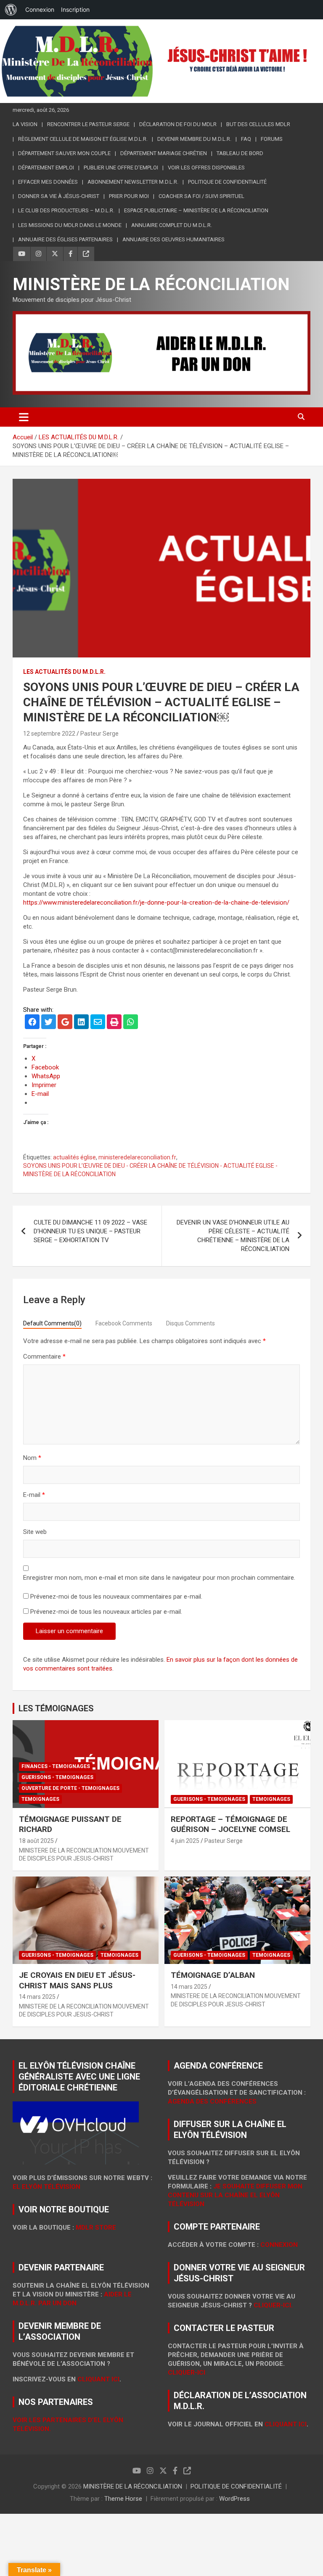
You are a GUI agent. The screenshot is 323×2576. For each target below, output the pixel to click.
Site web (35, 1532)
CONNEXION (279, 2245)
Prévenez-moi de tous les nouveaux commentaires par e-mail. (116, 1597)
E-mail (34, 1495)
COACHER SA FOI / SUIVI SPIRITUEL (201, 196)
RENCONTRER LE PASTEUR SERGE (88, 124)
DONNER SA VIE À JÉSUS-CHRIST (59, 196)
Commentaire (44, 1357)
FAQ (246, 139)
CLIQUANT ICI (98, 2379)
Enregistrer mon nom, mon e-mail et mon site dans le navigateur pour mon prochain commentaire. (159, 1578)
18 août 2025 (36, 1841)
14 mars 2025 (37, 1997)
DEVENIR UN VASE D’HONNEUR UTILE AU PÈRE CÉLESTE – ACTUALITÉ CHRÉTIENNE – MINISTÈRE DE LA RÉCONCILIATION (233, 1236)
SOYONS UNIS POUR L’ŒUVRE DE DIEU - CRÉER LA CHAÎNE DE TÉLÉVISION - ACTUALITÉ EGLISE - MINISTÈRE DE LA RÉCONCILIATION (150, 1170)
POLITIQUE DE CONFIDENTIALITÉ (236, 2486)
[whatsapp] (131, 1023)
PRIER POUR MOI (129, 196)
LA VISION (25, 124)
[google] (65, 1023)
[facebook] (32, 1023)
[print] (114, 1023)
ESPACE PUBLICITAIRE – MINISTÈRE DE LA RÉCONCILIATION (196, 210)
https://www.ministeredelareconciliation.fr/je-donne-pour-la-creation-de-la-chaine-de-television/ (156, 903)
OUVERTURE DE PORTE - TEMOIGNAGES (70, 1788)
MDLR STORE (96, 2228)
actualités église (74, 1157)
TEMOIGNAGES (40, 1799)
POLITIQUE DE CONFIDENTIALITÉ (227, 182)
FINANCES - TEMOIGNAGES (56, 1766)
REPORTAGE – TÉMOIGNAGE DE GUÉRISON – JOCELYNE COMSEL (230, 1824)
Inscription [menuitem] (75, 9)
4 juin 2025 (185, 1841)
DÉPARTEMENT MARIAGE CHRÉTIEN (164, 153)
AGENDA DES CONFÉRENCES (212, 2101)
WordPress (234, 2499)
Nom (32, 1458)
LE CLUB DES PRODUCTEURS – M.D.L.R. (66, 210)
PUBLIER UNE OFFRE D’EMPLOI (121, 168)
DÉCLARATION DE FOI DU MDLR (178, 124)
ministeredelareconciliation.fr (137, 1157)
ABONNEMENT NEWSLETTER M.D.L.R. (133, 182)
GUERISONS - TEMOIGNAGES (57, 1777)
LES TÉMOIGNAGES (56, 1708)
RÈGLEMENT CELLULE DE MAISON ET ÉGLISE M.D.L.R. (83, 139)
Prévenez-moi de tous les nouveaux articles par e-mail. (106, 1612)
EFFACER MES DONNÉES (48, 182)
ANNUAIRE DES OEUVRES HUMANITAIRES (173, 239)
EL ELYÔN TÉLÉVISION (46, 2187)
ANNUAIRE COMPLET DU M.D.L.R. (172, 225)
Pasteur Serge (99, 734)
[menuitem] (11, 10)
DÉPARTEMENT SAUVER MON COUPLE (64, 153)
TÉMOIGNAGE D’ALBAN (213, 1975)
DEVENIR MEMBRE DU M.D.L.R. (194, 139)
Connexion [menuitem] (40, 9)
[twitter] (49, 1023)
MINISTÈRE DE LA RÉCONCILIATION (151, 284)
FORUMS (272, 139)
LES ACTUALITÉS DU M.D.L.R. (64, 672)
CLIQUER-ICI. (273, 2305)
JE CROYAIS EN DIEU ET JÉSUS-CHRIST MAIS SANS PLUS (77, 1980)
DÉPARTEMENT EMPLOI (46, 168)
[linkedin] (81, 1023)
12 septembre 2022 (49, 734)
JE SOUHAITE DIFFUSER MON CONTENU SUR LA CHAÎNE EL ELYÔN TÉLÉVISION (235, 2195)
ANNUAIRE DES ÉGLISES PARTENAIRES (65, 239)
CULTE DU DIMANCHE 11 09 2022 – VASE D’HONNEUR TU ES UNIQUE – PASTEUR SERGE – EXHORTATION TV (90, 1231)
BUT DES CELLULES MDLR (258, 124)
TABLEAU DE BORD (240, 153)
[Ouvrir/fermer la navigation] (24, 417)
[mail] (98, 1023)
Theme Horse (123, 2499)
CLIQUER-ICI (187, 2373)
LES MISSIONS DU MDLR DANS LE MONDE (70, 225)
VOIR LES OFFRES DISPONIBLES (206, 168)
